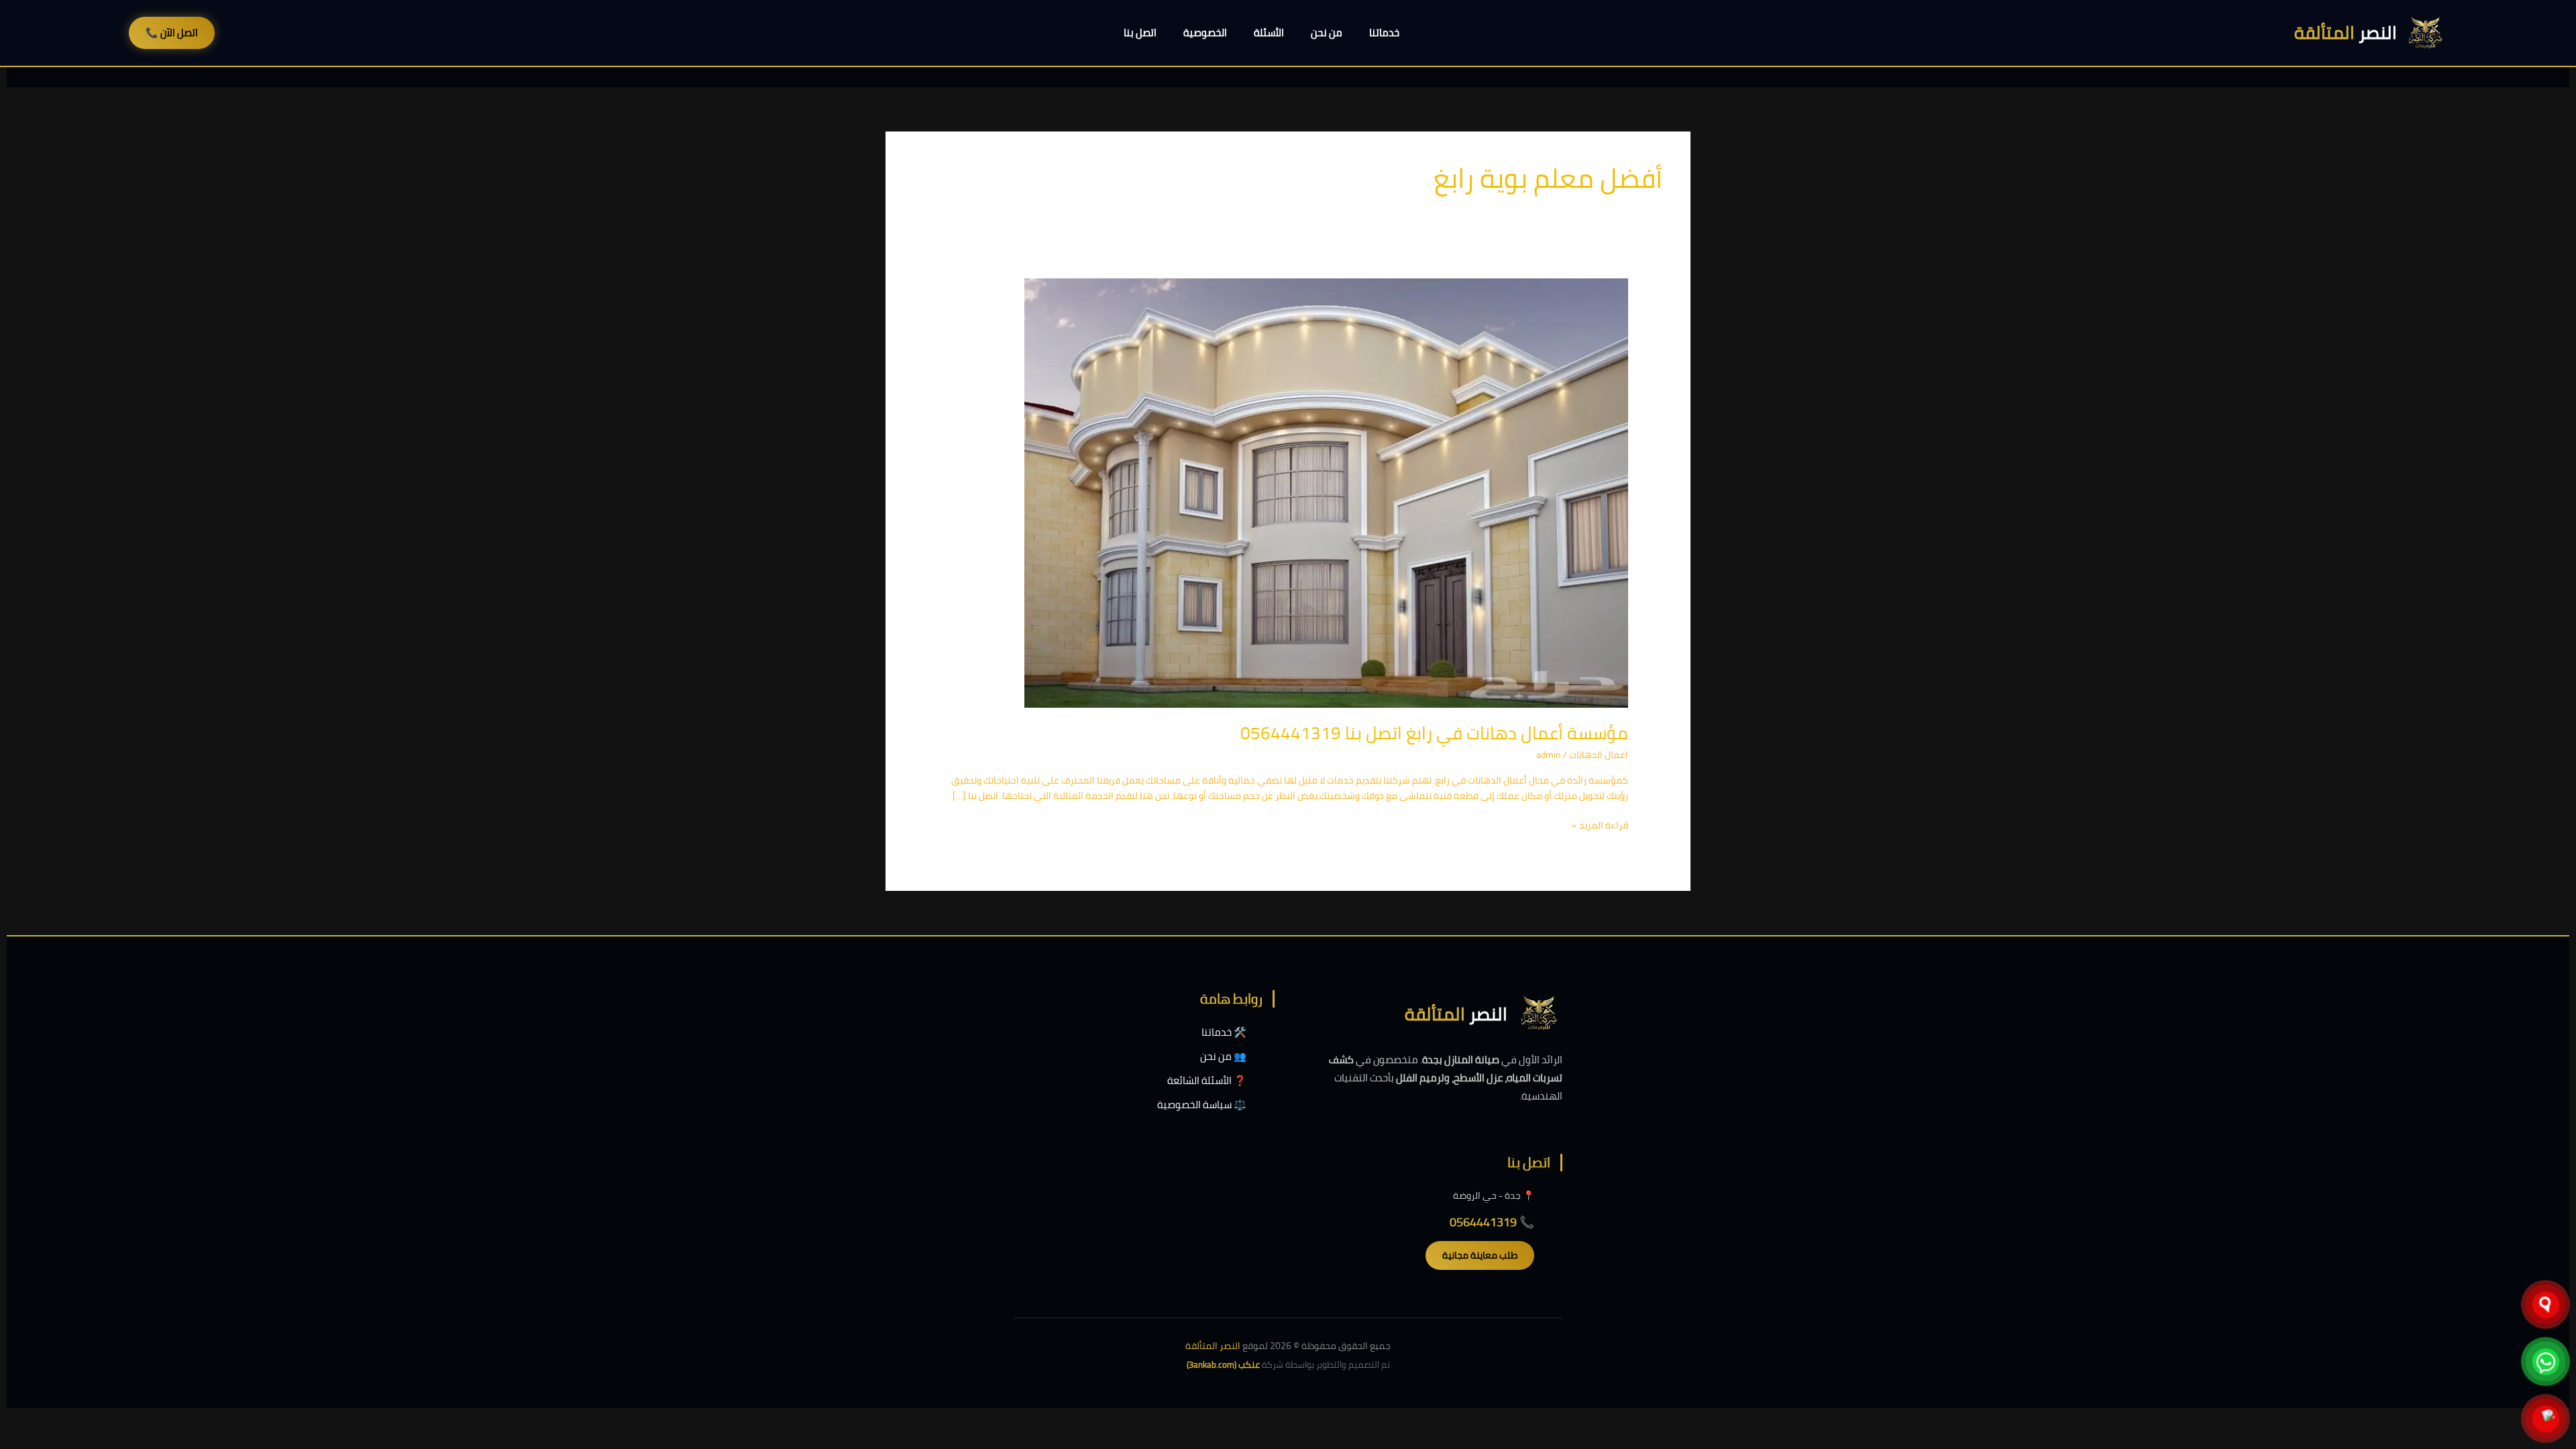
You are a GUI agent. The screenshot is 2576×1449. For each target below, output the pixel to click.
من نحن (1327, 33)
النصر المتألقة (1213, 1346)
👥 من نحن (1223, 1056)
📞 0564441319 (1492, 1222)
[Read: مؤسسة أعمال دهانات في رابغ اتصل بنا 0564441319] (1326, 492)
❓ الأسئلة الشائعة (1207, 1080)
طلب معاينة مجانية (1480, 1255)
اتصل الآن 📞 (172, 33)
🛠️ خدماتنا (1224, 1032)
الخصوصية (1205, 33)
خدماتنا (1384, 33)
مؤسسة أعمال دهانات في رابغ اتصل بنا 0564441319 (1434, 733)
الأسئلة (1269, 33)
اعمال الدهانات (1599, 755)
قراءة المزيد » (1600, 825)
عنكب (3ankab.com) (1223, 1364)
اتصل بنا (1140, 33)
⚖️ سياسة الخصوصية (1202, 1105)
